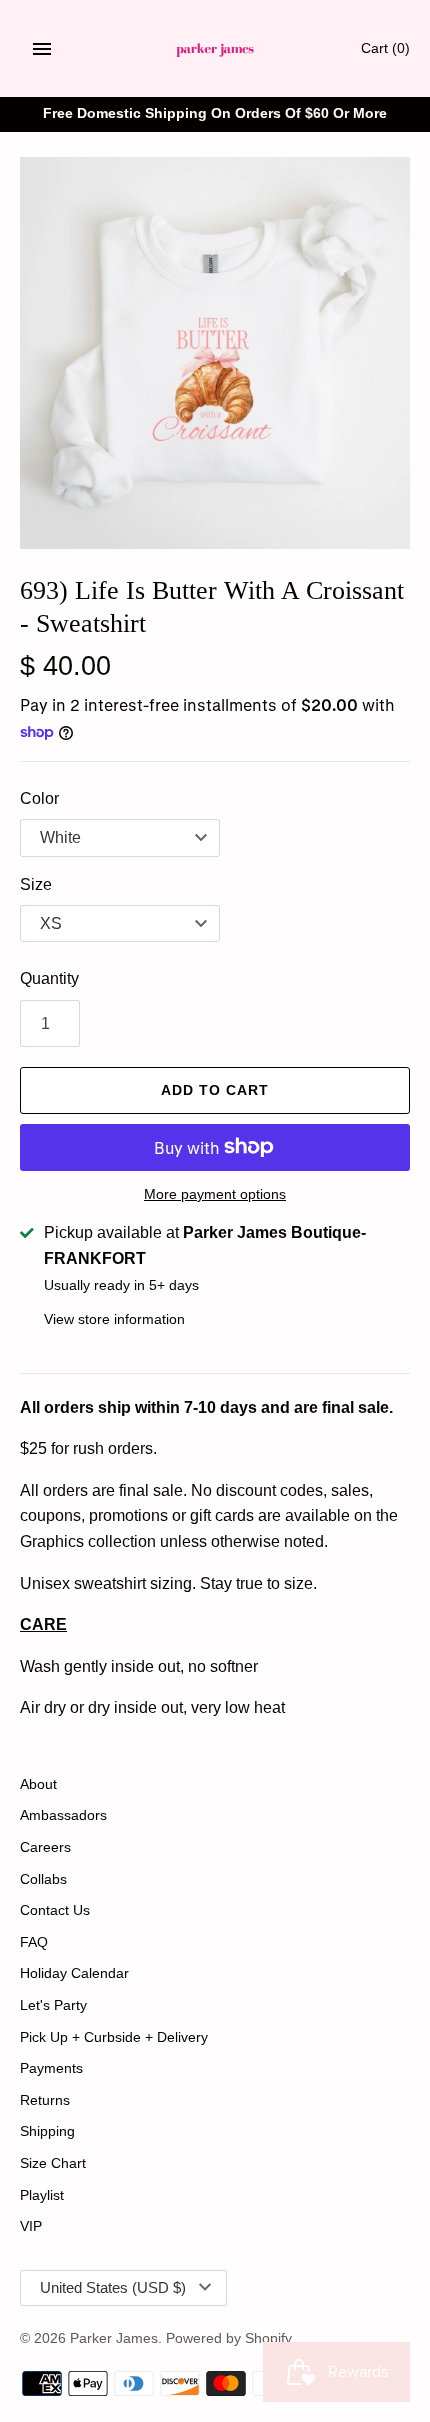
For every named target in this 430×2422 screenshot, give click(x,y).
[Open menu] (42, 49)
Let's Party (53, 2005)
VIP (31, 2226)
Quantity (49, 978)
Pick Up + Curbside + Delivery (114, 2037)
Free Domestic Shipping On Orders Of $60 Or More (215, 113)
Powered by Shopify (229, 2338)
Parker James (114, 2338)
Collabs (43, 1879)
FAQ (34, 1942)
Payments (51, 2068)
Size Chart (53, 2163)
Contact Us (55, 1910)
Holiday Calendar (74, 1973)
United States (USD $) (113, 2287)
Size (36, 884)
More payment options (215, 1194)
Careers (45, 1847)
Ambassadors (63, 1815)
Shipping (47, 2131)
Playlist (42, 2195)
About (38, 1784)
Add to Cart (215, 1090)
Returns (45, 2100)
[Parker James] (215, 48)
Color (39, 798)
